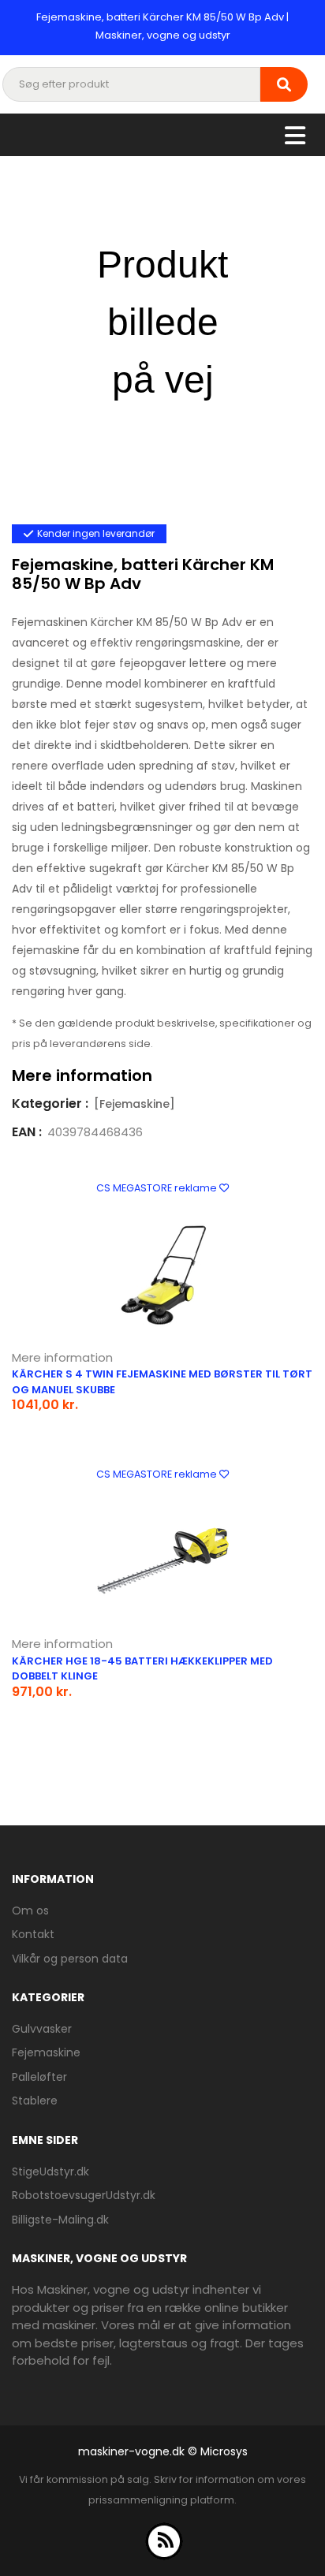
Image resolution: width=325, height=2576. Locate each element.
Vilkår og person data (70, 1959)
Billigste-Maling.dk (60, 2220)
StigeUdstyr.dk (50, 2172)
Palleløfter (39, 2077)
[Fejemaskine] (134, 1104)
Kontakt (33, 1934)
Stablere (35, 2101)
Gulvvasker (42, 2029)
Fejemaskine (46, 2052)
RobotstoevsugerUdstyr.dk (84, 2195)
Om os (30, 1911)
